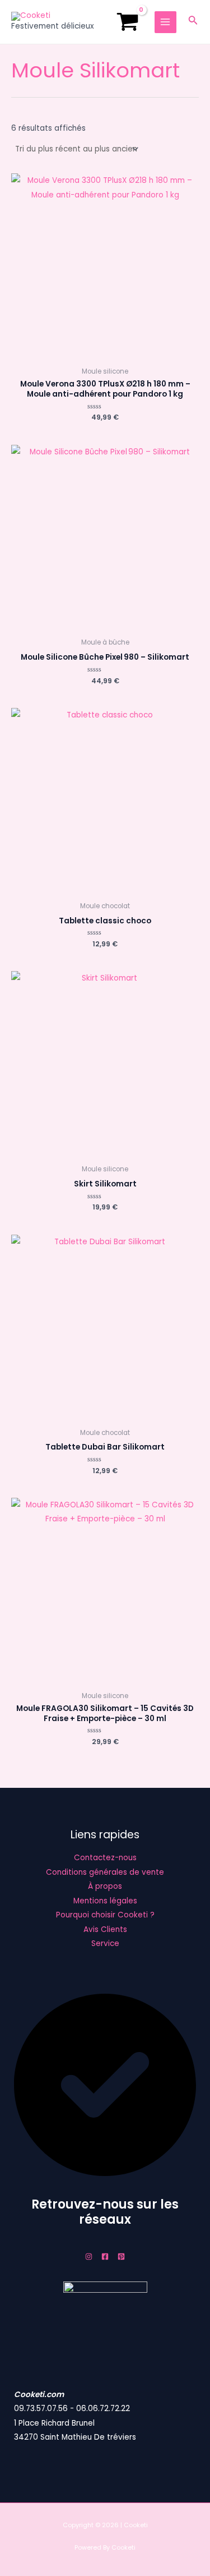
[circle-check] (105, 2173)
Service (105, 1944)
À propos (105, 1886)
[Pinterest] (121, 2257)
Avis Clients (105, 1929)
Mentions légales (105, 1901)
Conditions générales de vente (105, 1872)
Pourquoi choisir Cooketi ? (105, 1915)
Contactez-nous (105, 1858)
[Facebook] (105, 2257)
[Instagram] (89, 2257)
